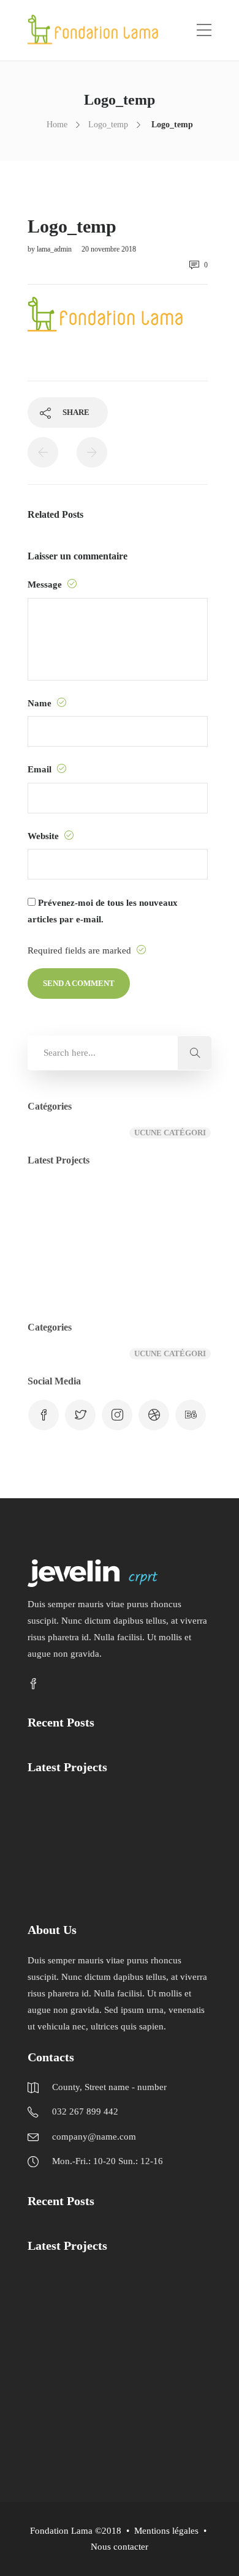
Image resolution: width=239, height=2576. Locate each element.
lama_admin (55, 249)
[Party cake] (115, 2417)
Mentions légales (166, 2531)
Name (41, 703)
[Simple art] (54, 1268)
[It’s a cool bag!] (54, 1207)
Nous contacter (120, 2547)
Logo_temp (108, 125)
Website (44, 836)
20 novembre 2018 (109, 249)
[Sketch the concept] (115, 1207)
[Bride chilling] (54, 2417)
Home (57, 125)
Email (41, 769)
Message (46, 584)
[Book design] (176, 1268)
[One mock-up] (115, 1268)
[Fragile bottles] (176, 1207)
